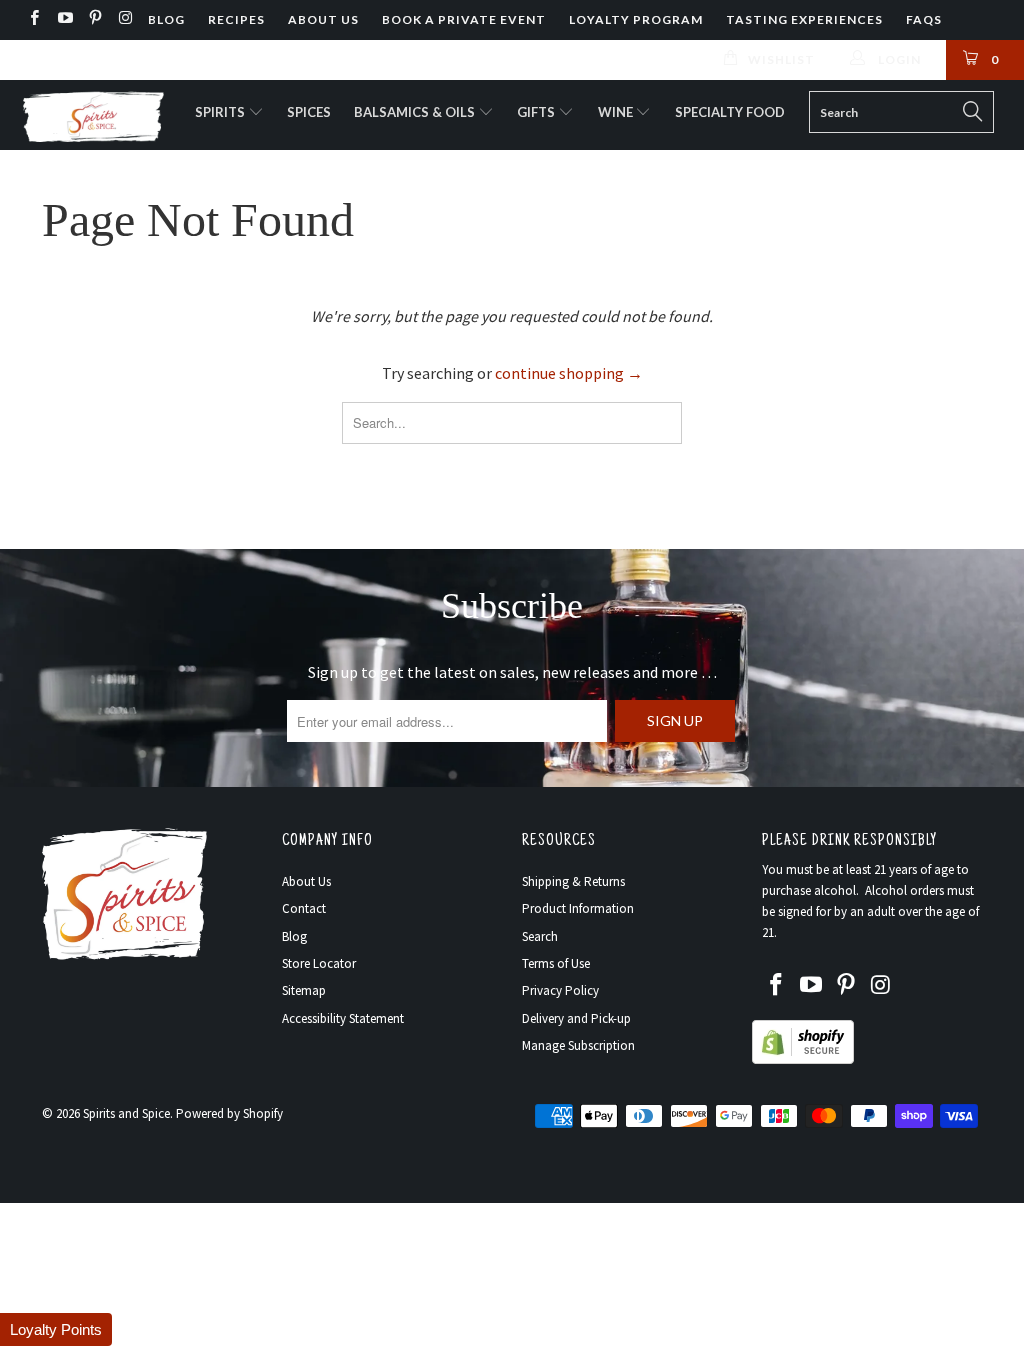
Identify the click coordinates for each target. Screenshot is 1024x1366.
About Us (323, 19)
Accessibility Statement (343, 1018)
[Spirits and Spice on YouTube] (63, 19)
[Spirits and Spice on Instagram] (124, 19)
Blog (166, 19)
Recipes (236, 19)
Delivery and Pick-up (576, 1018)
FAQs (924, 19)
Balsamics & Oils (416, 112)
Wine (617, 112)
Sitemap (304, 990)
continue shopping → (569, 373)
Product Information (578, 908)
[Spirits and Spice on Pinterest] (94, 19)
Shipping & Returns (573, 881)
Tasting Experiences (804, 19)
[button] (56, 1329)
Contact (304, 908)
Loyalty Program (636, 19)
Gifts (537, 112)
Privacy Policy (560, 990)
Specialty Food (730, 112)
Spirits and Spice (126, 1113)
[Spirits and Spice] (92, 115)
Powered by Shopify (229, 1113)
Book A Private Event (464, 19)
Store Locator (319, 963)
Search (540, 936)
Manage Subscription (578, 1045)
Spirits (221, 112)
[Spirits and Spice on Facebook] (33, 19)
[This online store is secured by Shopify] (803, 1059)
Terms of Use (556, 963)
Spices (309, 112)
